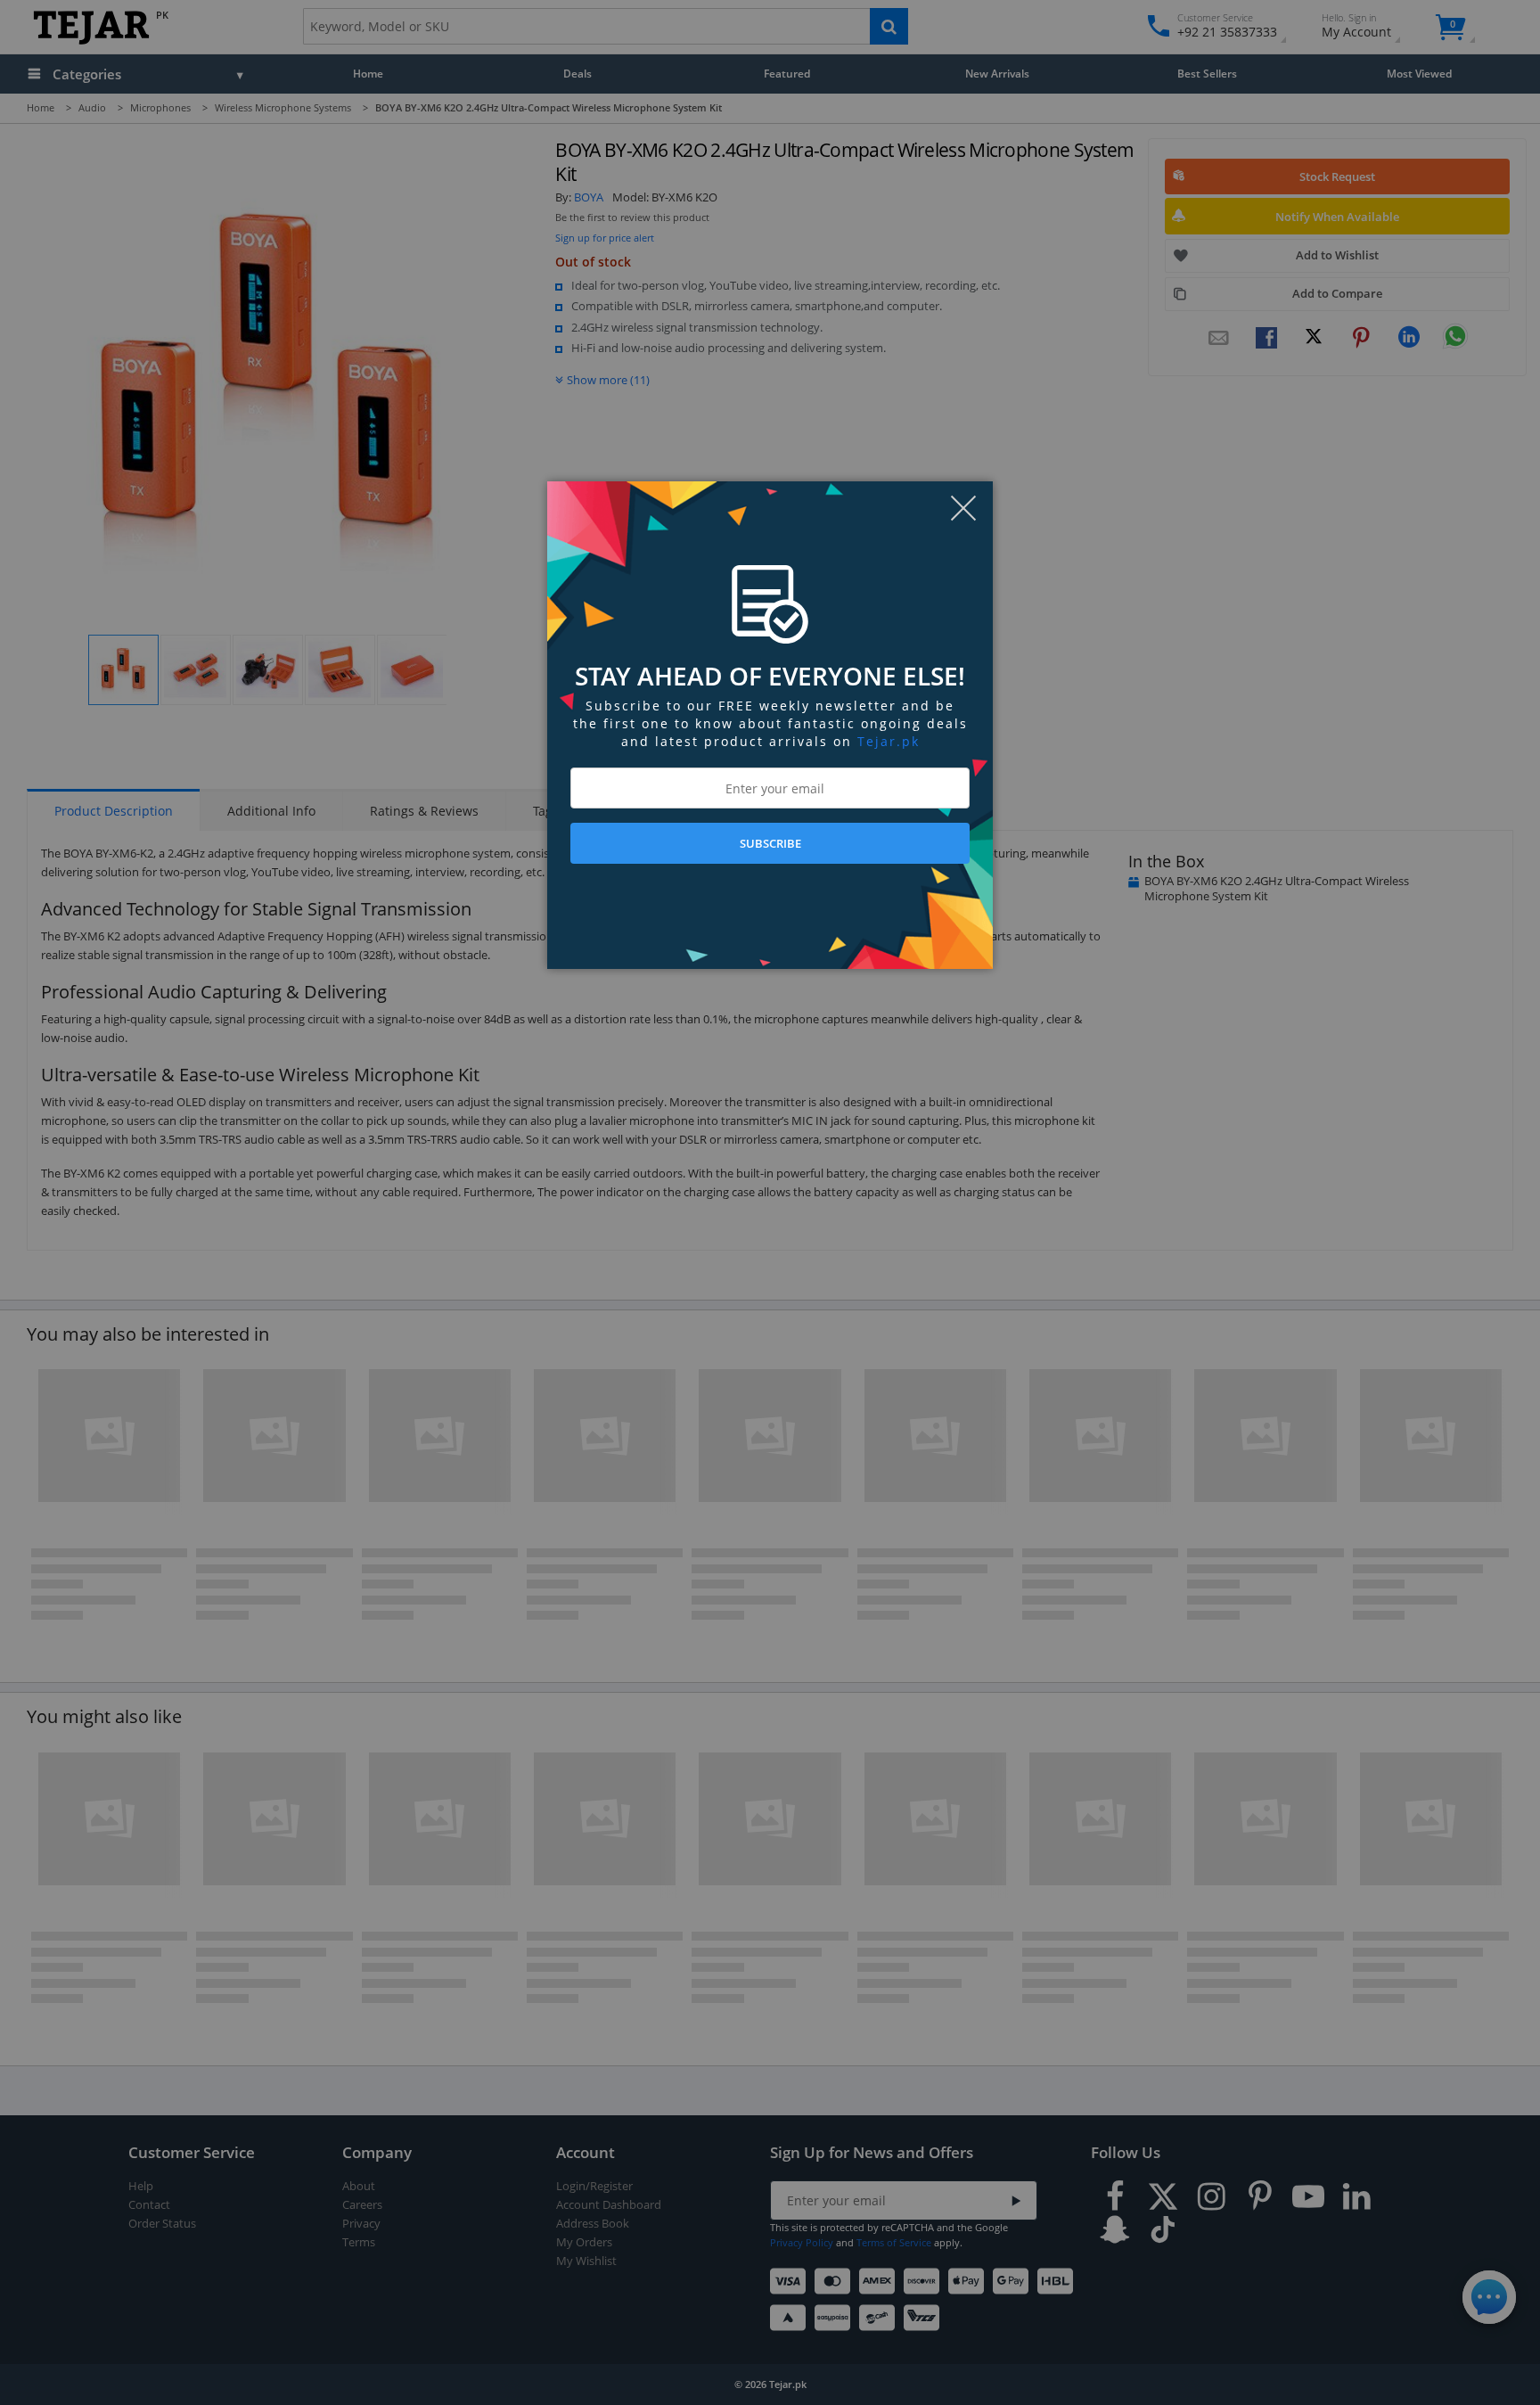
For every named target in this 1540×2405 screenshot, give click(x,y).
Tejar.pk (889, 741)
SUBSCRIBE (770, 843)
